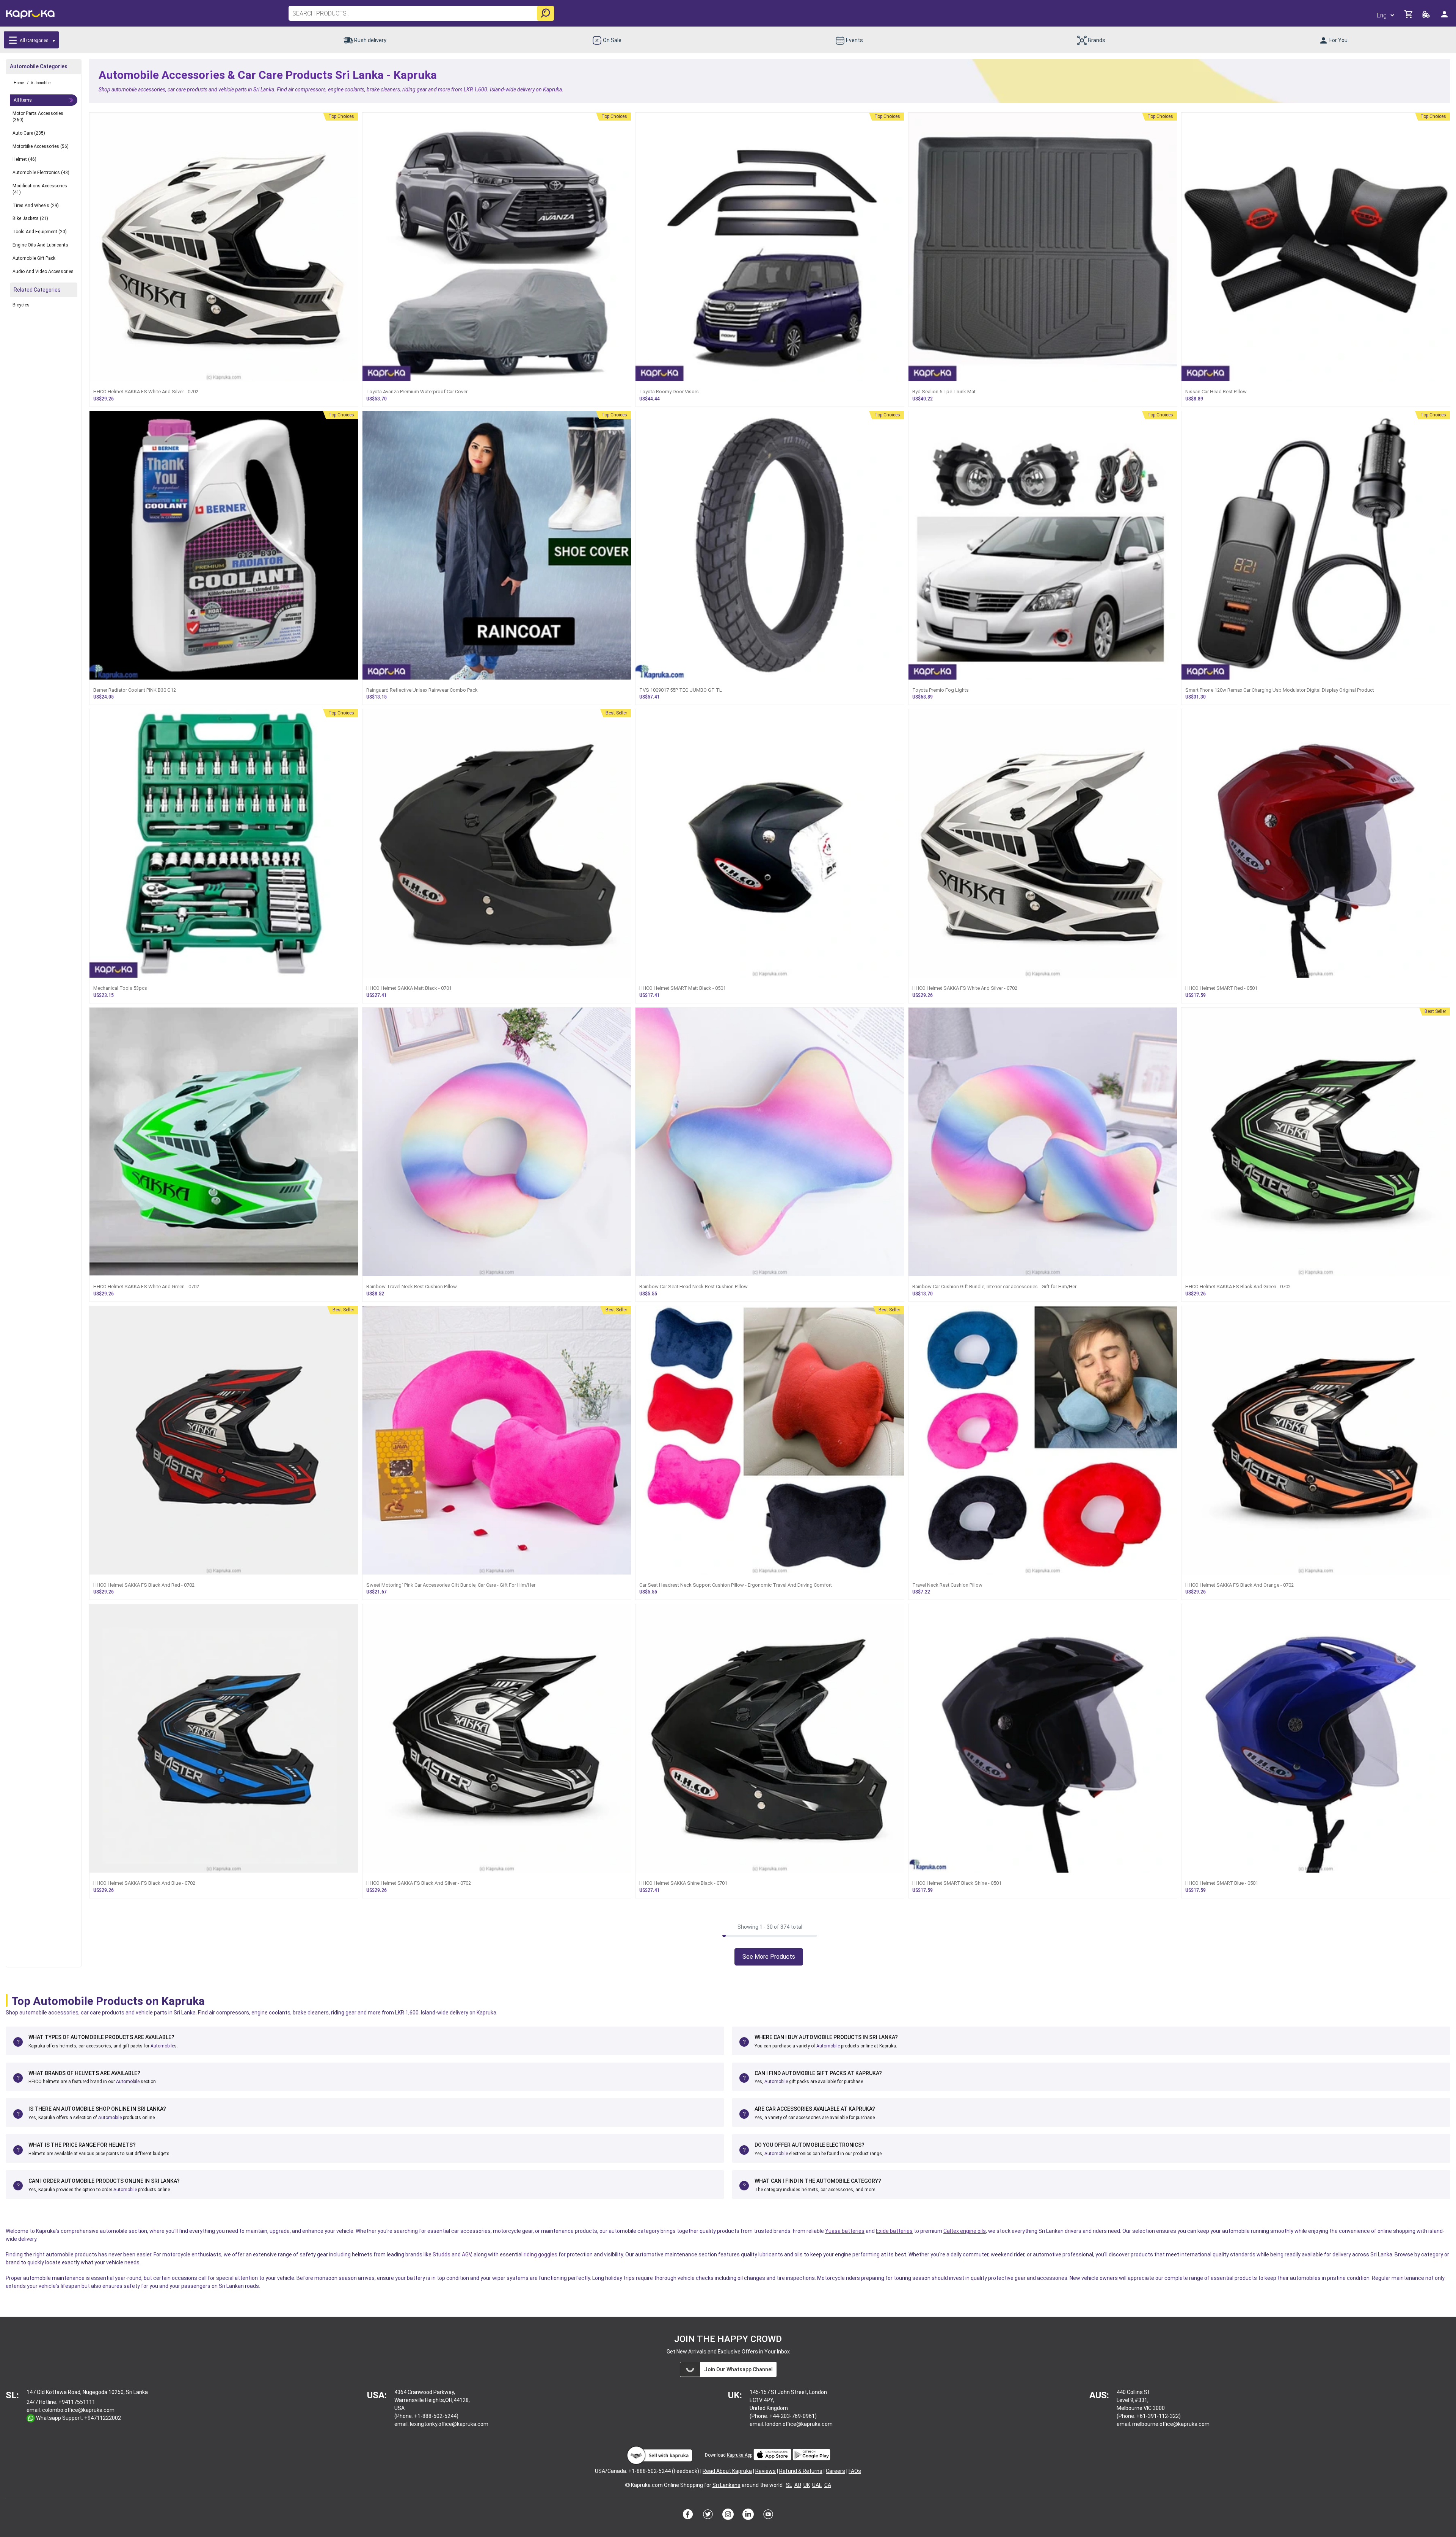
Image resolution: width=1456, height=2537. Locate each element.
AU (798, 2485)
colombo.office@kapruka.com (78, 2410)
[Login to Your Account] (1445, 17)
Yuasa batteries (845, 2231)
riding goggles (541, 2254)
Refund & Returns (801, 2471)
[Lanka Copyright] (628, 2485)
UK (807, 2485)
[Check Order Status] (1427, 16)
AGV (467, 2254)
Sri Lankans (726, 2485)
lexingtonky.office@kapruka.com (449, 2424)
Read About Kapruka (727, 2471)
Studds (442, 2254)
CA (828, 2485)
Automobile (162, 2046)
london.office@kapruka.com (799, 2424)
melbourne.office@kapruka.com (1171, 2424)
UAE (817, 2485)
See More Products (769, 1957)
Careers (835, 2471)
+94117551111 (77, 2402)
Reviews (766, 2471)
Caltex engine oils (965, 2231)
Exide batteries (894, 2231)
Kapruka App (740, 2455)
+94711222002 (103, 2418)
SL (789, 2485)
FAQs (855, 2471)
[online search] (545, 13)
